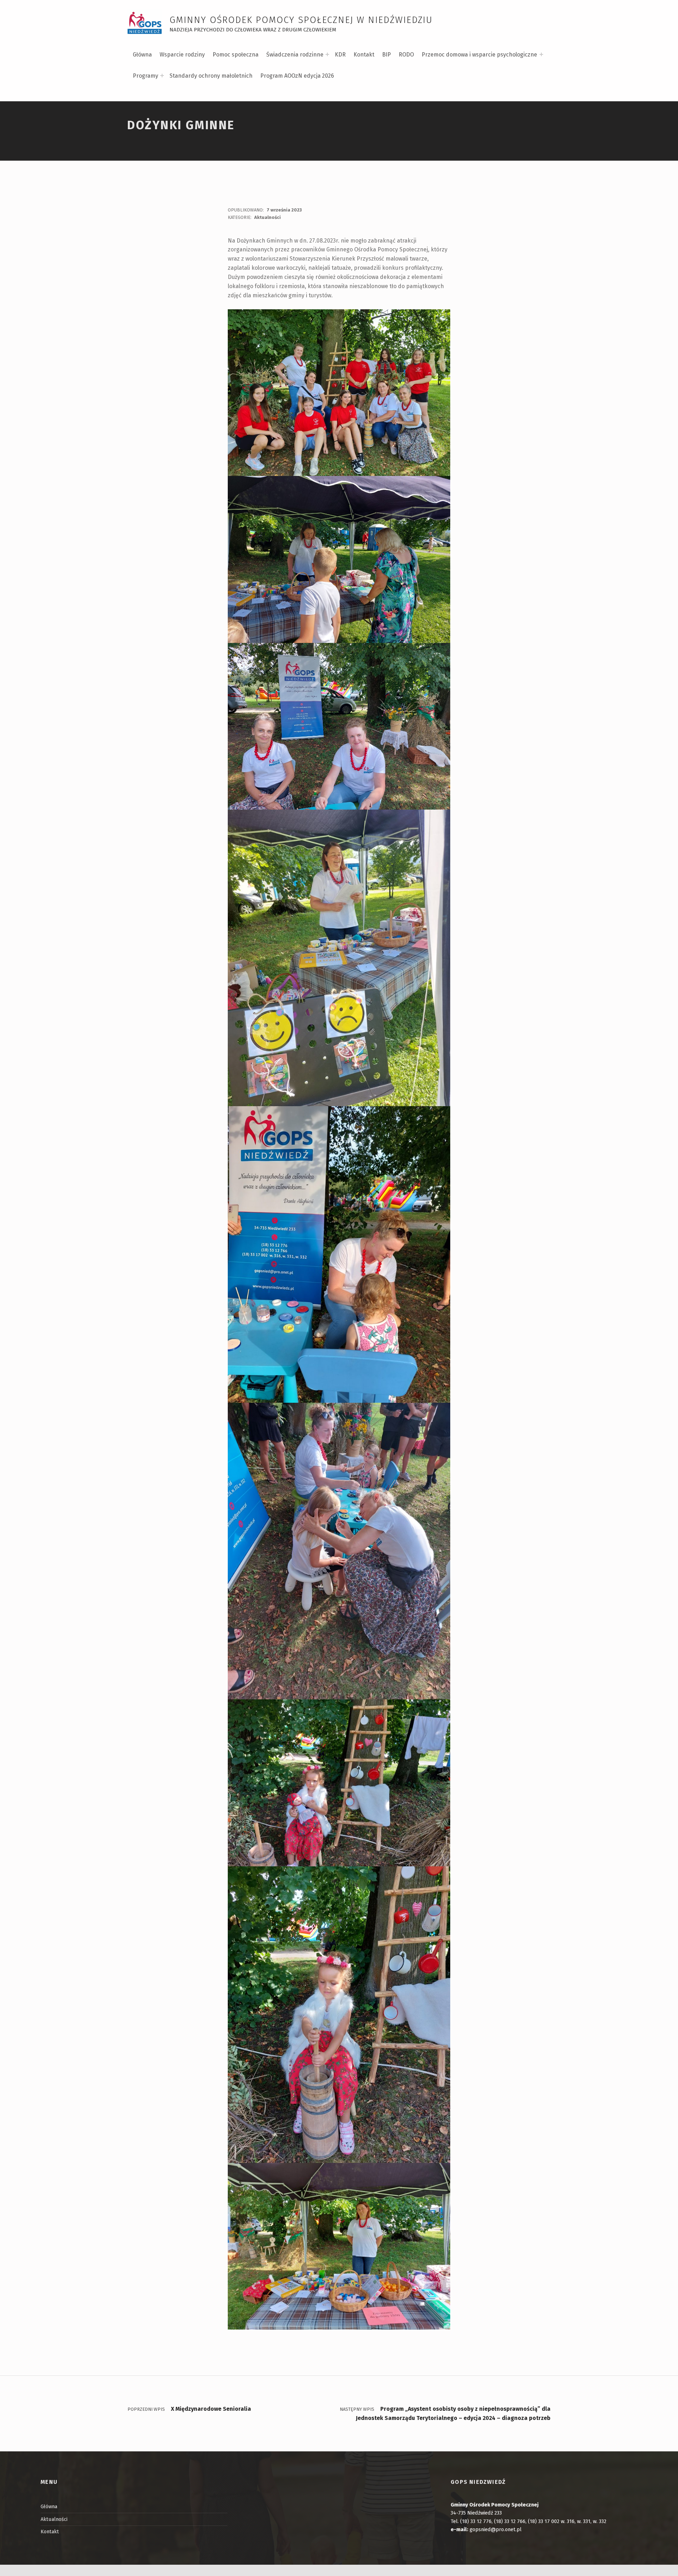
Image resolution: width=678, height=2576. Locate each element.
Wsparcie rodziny (182, 55)
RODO (406, 55)
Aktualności (267, 217)
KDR (340, 55)
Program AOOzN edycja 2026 (297, 76)
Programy (145, 76)
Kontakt (364, 55)
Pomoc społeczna (236, 55)
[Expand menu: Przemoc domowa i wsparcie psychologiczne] (541, 54)
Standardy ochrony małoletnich (211, 76)
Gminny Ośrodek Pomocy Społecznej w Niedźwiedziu (301, 20)
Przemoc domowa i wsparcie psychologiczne (479, 55)
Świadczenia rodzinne (295, 55)
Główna (142, 55)
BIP (386, 55)
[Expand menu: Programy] (162, 76)
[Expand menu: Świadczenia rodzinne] (327, 54)
